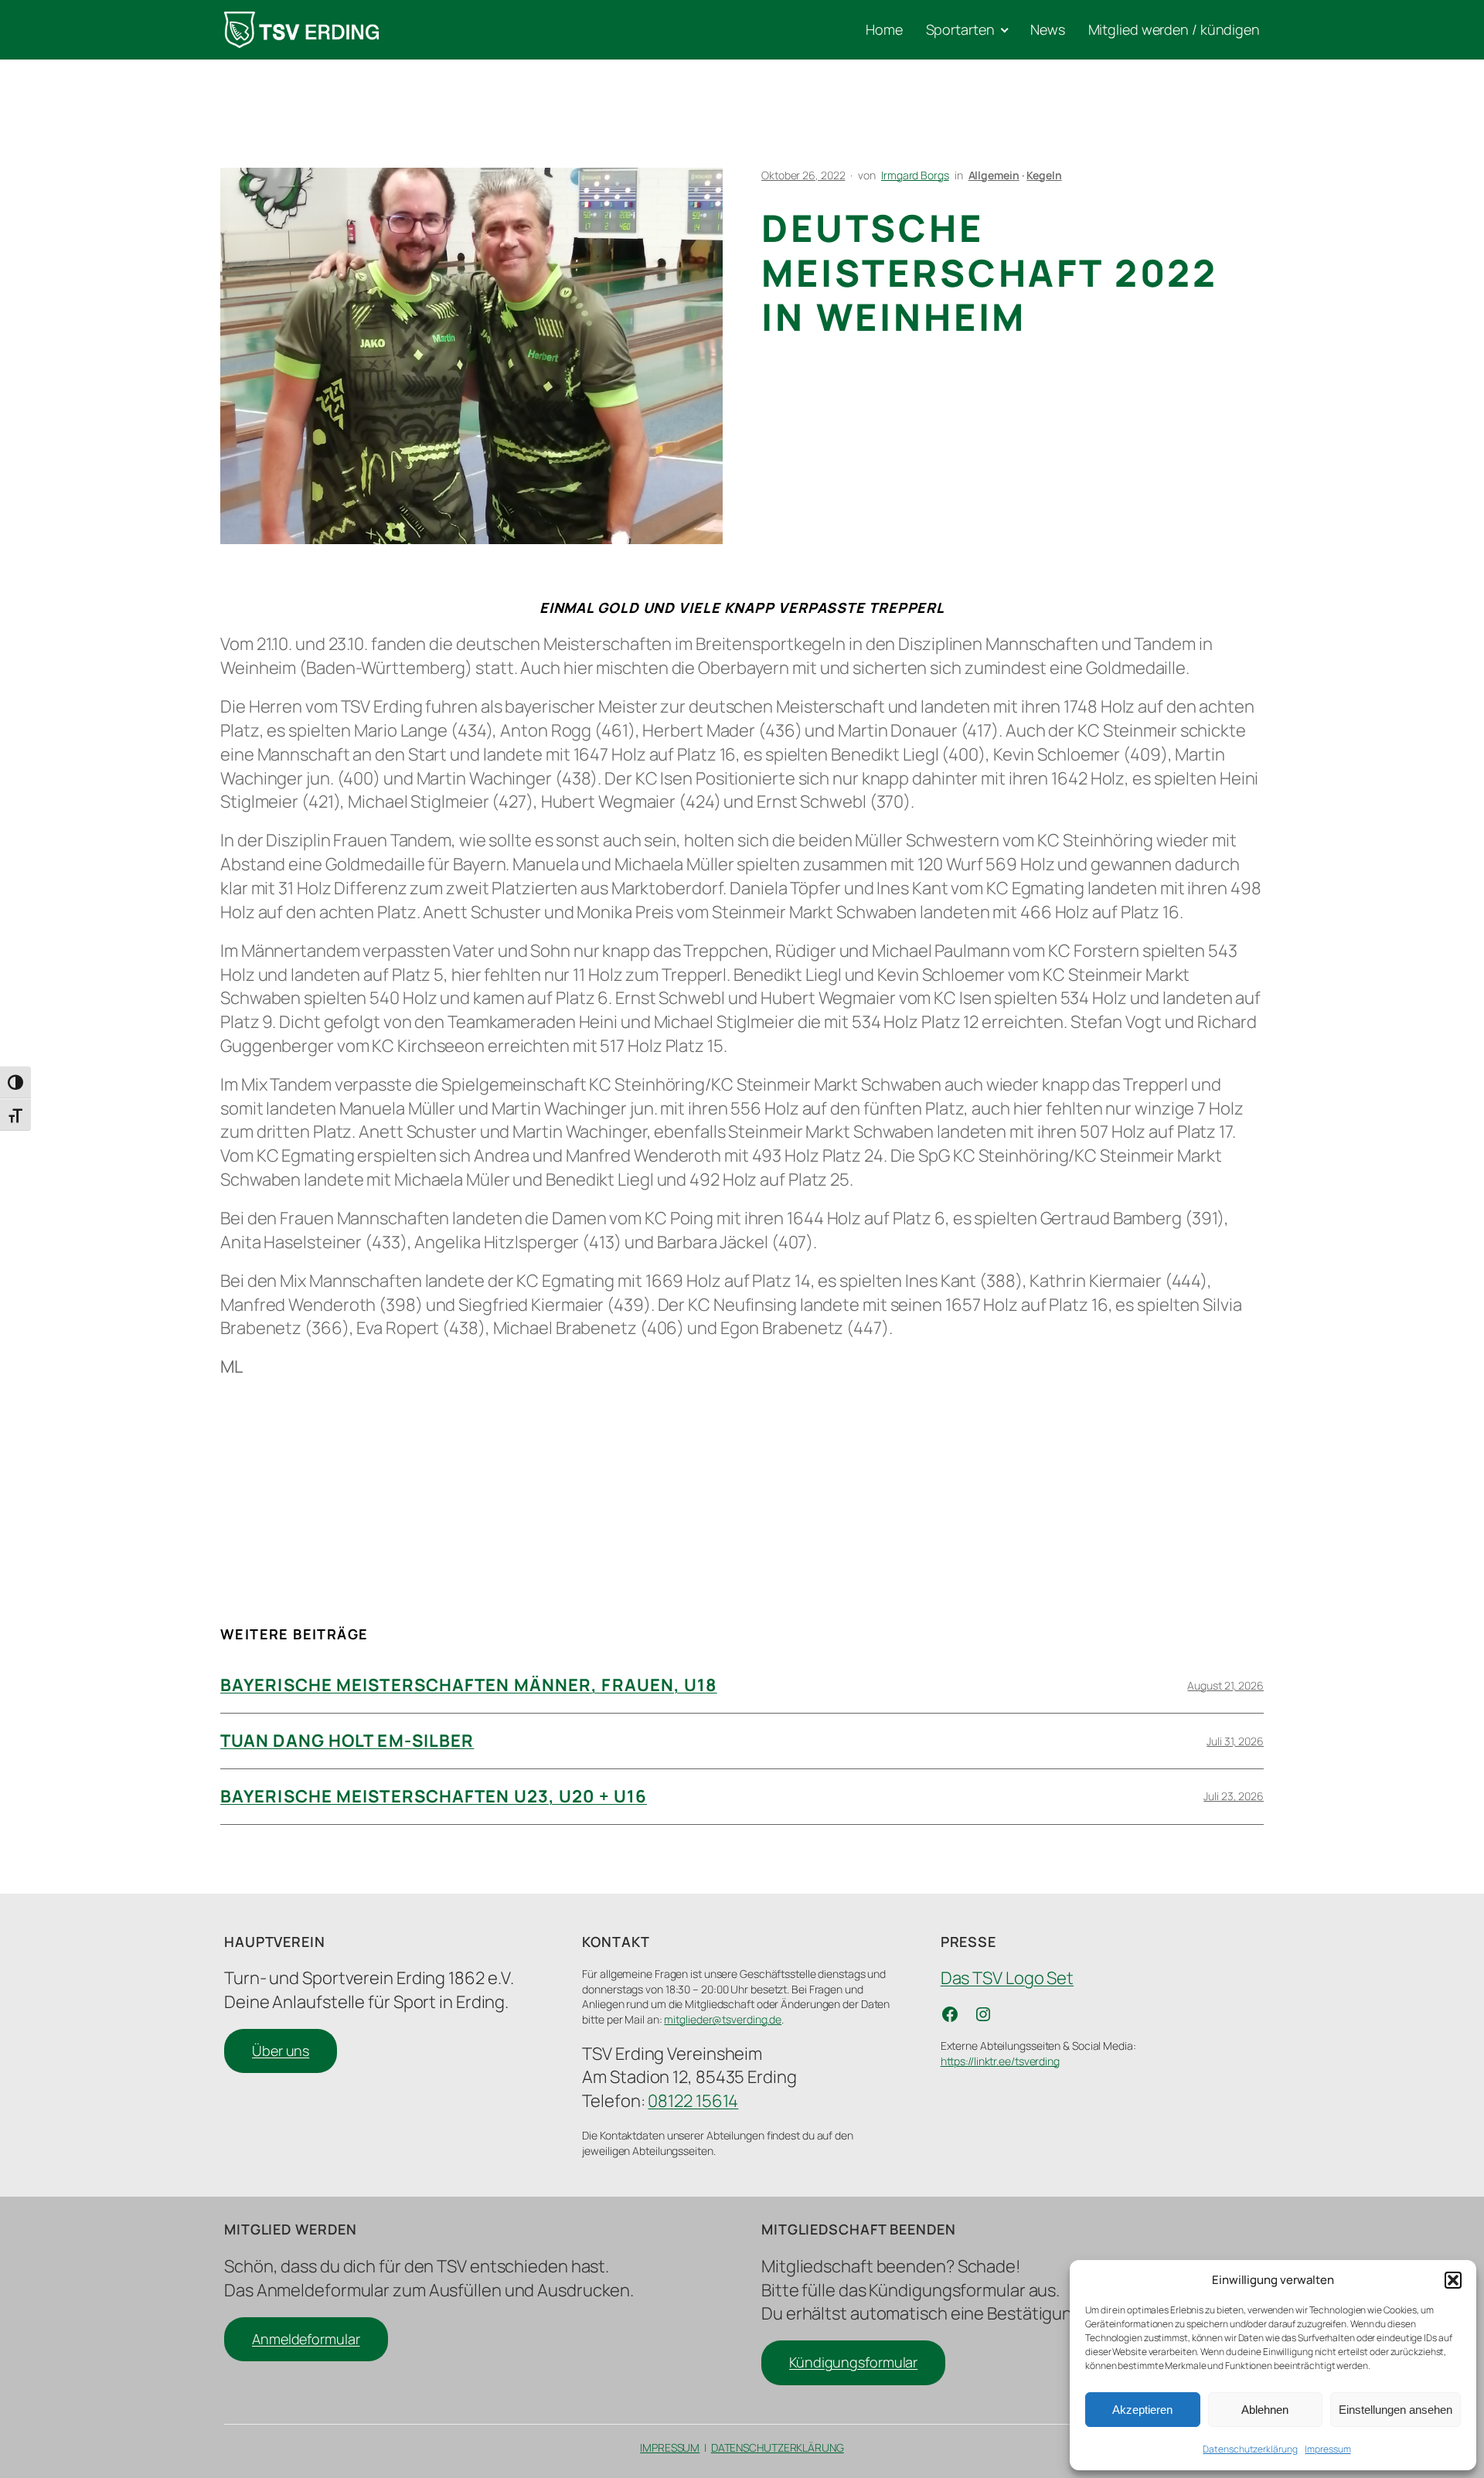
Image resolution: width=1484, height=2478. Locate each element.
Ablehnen (1265, 2410)
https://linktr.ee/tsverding (1000, 2061)
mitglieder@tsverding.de (723, 2019)
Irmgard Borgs (915, 175)
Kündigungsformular (853, 2362)
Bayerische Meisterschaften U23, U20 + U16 (434, 1796)
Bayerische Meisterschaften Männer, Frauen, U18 (469, 1685)
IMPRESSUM (670, 2447)
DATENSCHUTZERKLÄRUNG (778, 2447)
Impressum (1327, 2449)
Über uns (281, 2051)
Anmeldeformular (306, 2339)
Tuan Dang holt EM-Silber (347, 1741)
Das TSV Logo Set (1007, 1978)
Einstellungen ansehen (1396, 2410)
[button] (1453, 2280)
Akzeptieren (1142, 2410)
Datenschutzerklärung (1250, 2449)
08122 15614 (693, 2101)
